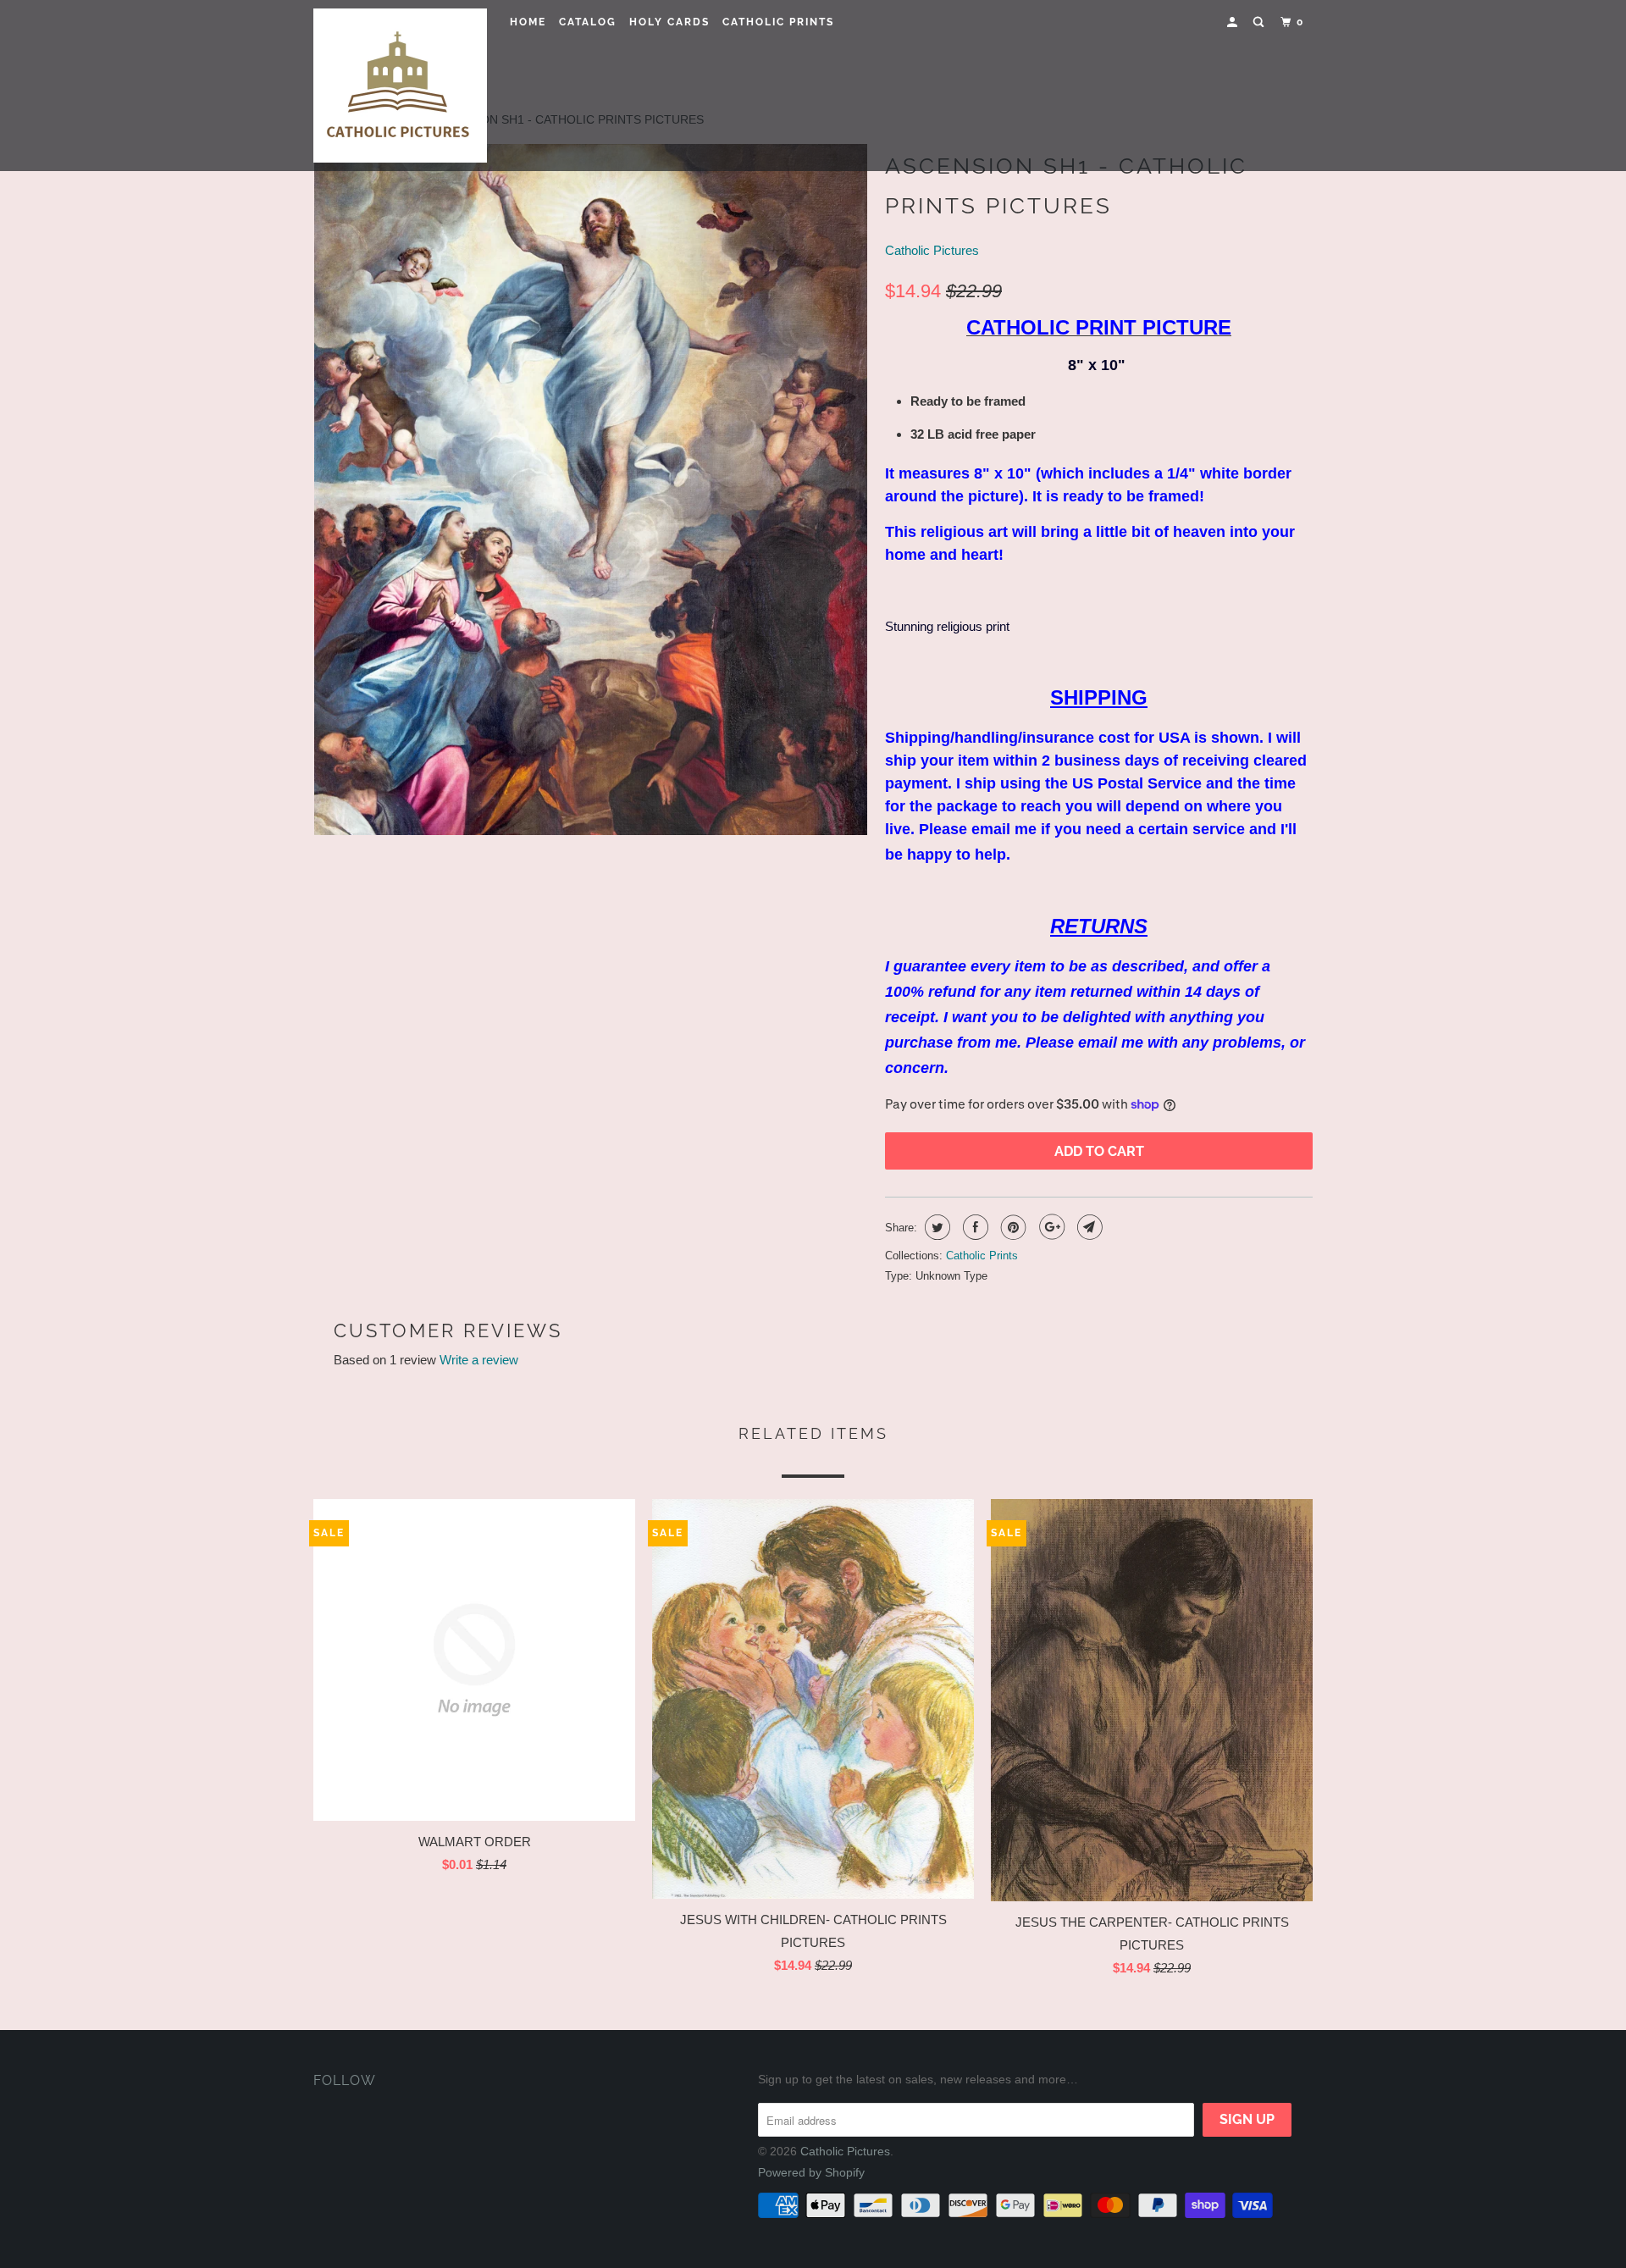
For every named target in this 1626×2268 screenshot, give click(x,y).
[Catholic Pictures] (400, 86)
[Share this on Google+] (1050, 1227)
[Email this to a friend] (1088, 1227)
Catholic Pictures (932, 250)
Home (528, 22)
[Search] (1260, 22)
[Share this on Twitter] (935, 1227)
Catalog (588, 22)
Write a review (479, 1360)
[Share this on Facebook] (973, 1227)
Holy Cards (669, 22)
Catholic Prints (778, 22)
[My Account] (1234, 22)
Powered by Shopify (811, 2172)
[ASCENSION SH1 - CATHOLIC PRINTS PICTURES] (591, 490)
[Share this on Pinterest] (1012, 1227)
